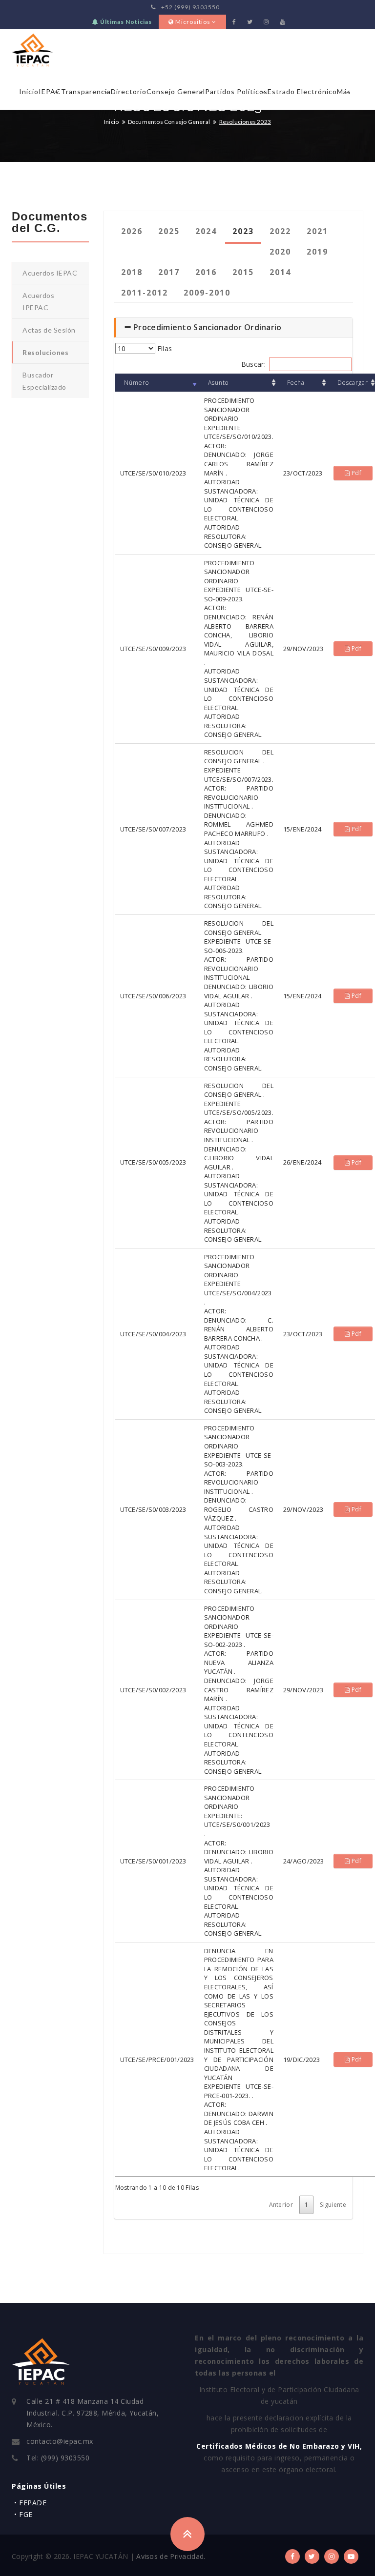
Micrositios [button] (193, 22)
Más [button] (344, 91)
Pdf (356, 473)
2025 (169, 231)
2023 (243, 231)
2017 (169, 272)
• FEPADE (30, 2503)
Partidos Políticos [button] (236, 91)
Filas (164, 348)
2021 (317, 231)
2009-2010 (207, 293)
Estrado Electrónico (302, 91)
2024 (206, 231)
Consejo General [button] (176, 91)
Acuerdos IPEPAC (38, 301)
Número (136, 383)
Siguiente (333, 2205)
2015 (243, 272)
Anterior (281, 2205)
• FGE (23, 2514)
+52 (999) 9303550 (190, 7)
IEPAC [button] (50, 91)
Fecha (296, 383)
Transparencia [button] (86, 91)
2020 (280, 252)
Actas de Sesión (49, 330)
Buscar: (253, 364)
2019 (317, 252)
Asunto (218, 383)
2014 (280, 272)
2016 (206, 272)
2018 (132, 272)
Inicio (29, 91)
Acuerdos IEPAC (50, 273)
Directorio (129, 91)
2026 (132, 231)
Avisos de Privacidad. (171, 2556)
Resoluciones (45, 352)
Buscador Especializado (44, 381)
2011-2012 (145, 293)
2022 (280, 231)
